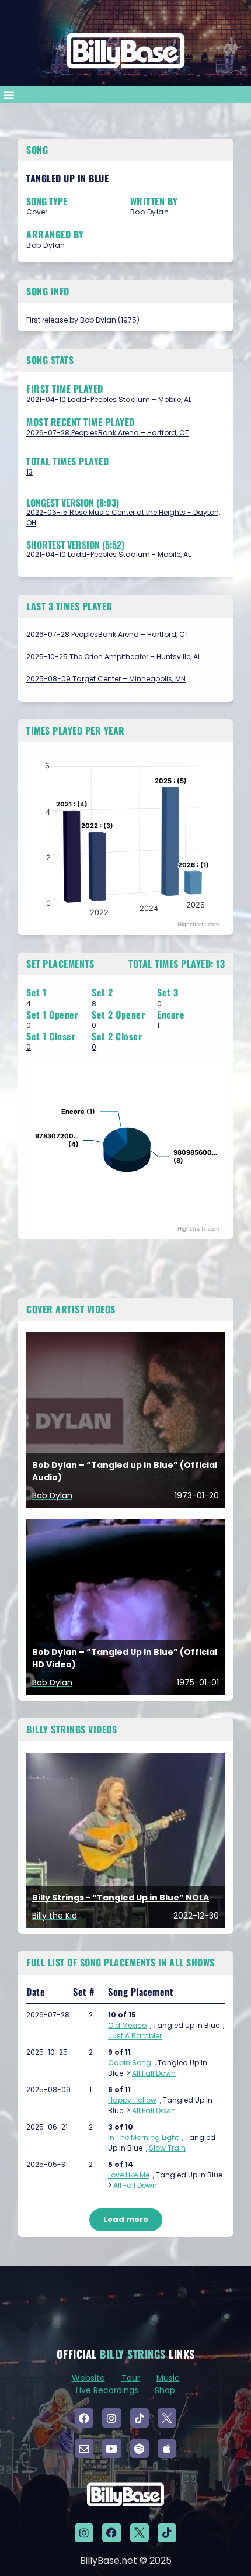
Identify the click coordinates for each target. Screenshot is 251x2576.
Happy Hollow (132, 2100)
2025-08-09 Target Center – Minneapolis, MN (106, 679)
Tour (131, 2378)
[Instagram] (111, 2418)
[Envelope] (84, 2449)
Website (88, 2378)
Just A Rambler (135, 2036)
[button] (9, 95)
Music (168, 2378)
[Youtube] (111, 2449)
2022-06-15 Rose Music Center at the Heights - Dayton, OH (123, 517)
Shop (165, 2390)
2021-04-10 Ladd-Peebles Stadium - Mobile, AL (109, 554)
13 (29, 472)
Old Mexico (127, 2025)
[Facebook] (84, 2418)
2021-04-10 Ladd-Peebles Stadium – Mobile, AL (109, 399)
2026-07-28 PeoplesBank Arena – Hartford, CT (108, 433)
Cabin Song (130, 2063)
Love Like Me (129, 2175)
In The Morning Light (143, 2137)
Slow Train (167, 2148)
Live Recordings (107, 2390)
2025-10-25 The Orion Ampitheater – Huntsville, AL (114, 657)
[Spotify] (140, 2449)
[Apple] (167, 2449)
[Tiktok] (140, 2418)
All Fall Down (154, 2073)
